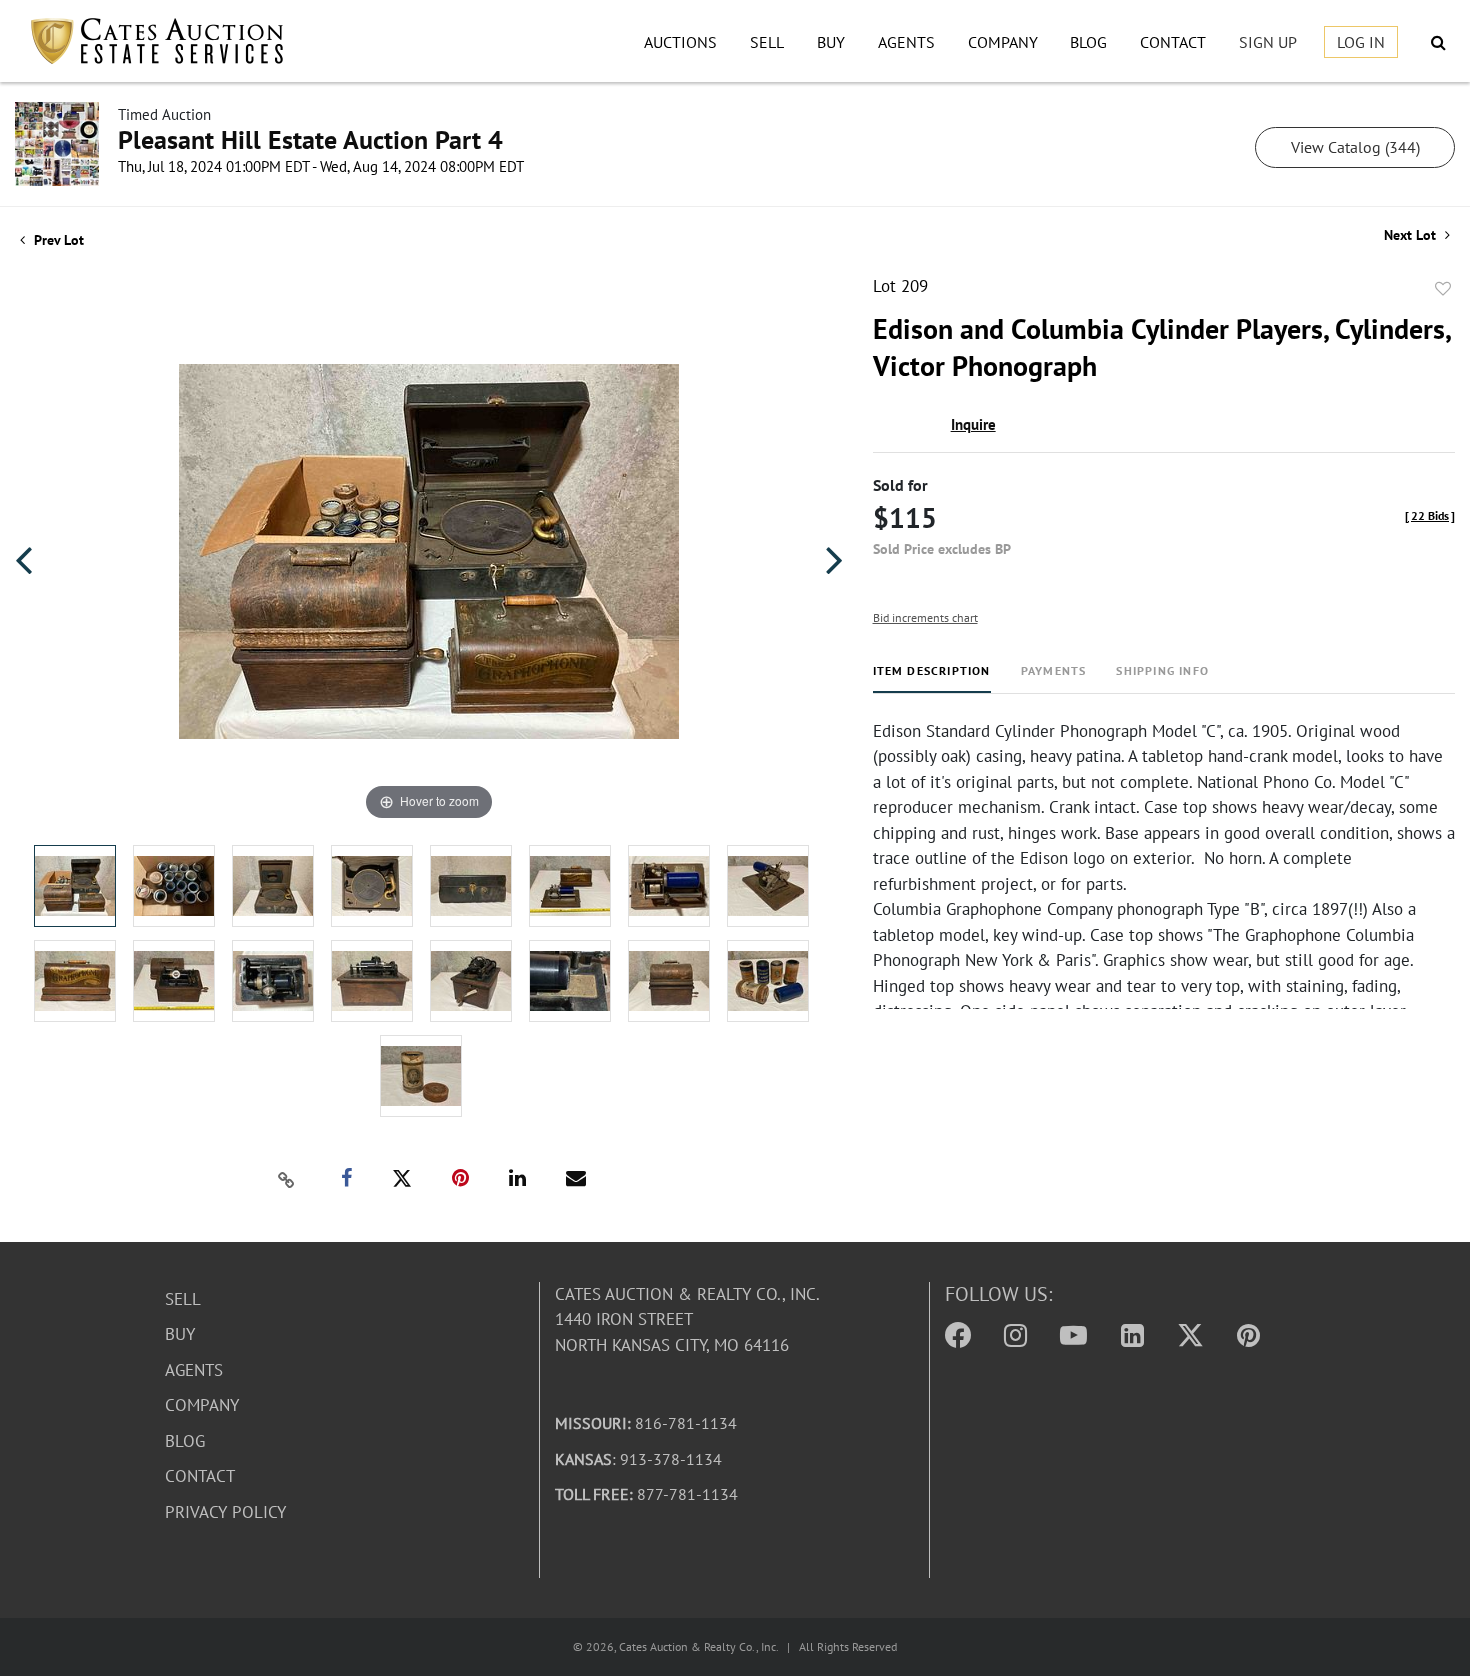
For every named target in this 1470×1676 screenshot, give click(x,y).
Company (1003, 42)
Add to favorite (1443, 289)
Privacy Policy (225, 1512)
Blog (1088, 42)
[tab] (932, 678)
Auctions (680, 42)
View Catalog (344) (1355, 147)
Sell (767, 42)
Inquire (973, 424)
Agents (906, 42)
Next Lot (1412, 235)
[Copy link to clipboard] (286, 1179)
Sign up (1268, 42)
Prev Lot (57, 240)
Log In (1361, 42)
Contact (1173, 42)
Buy (831, 42)
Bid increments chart (925, 617)
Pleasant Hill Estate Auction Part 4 (310, 139)
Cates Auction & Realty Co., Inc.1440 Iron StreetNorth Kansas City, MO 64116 (687, 1319)
